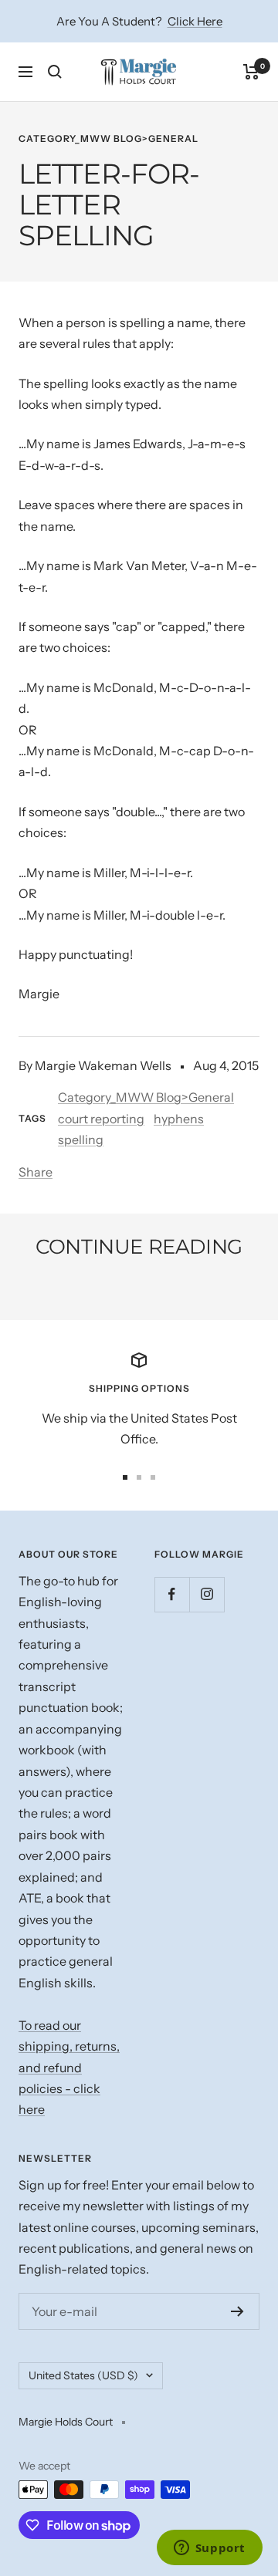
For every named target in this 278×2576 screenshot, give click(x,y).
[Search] (55, 72)
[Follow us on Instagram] (207, 1594)
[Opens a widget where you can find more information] (209, 2549)
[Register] (237, 2311)
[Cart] (251, 72)
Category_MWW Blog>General (108, 138)
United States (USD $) (83, 2375)
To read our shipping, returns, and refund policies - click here (69, 2068)
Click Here (195, 21)
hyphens (179, 1119)
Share (36, 1172)
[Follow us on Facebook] (172, 1594)
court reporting (101, 1119)
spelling (81, 1139)
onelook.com (79, 1289)
